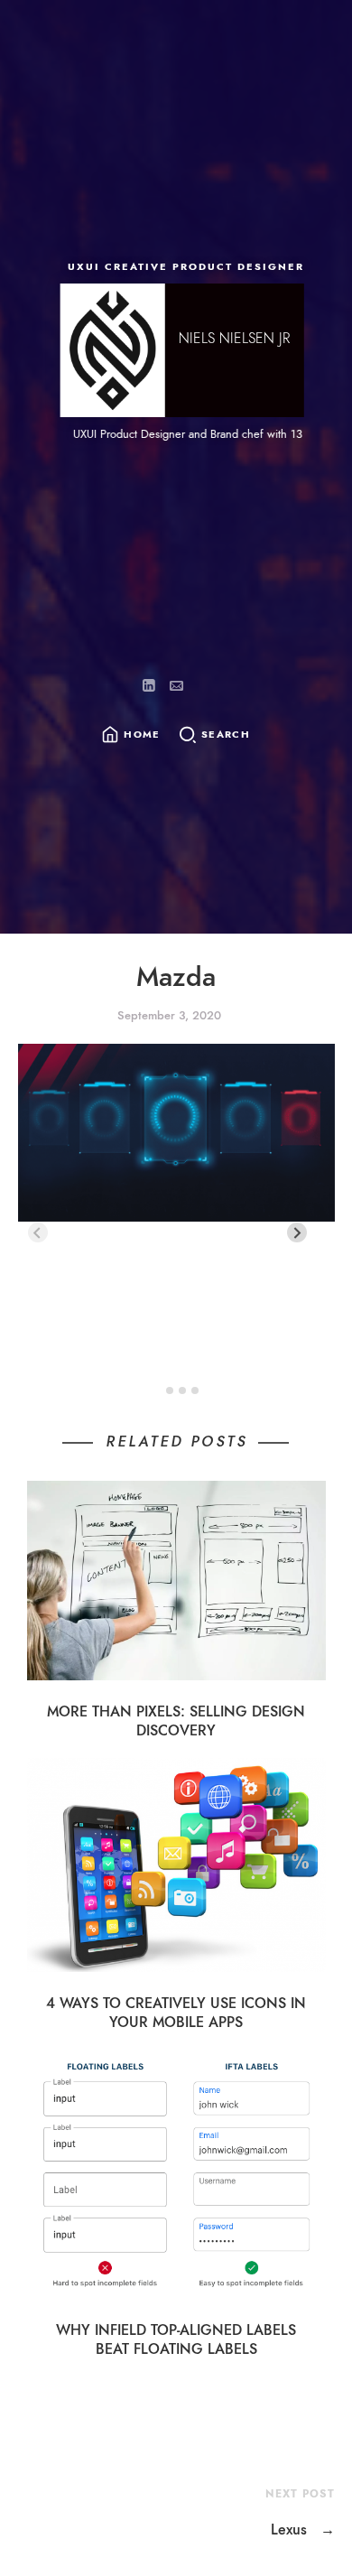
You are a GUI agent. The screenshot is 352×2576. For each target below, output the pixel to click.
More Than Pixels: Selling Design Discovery (176, 1721)
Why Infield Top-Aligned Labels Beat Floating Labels (176, 2339)
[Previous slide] (38, 1232)
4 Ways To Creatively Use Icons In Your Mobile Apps (176, 2013)
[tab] (157, 1391)
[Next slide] (297, 1232)
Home (142, 735)
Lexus (303, 2530)
